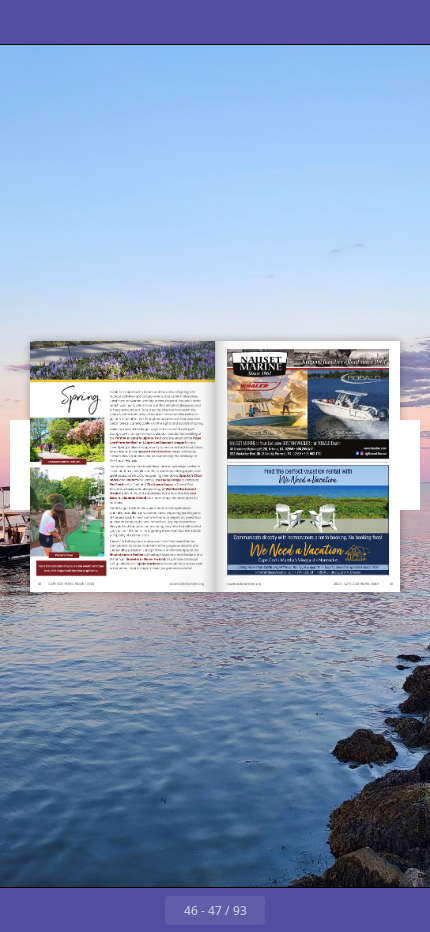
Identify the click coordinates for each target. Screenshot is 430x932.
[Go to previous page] (143, 910)
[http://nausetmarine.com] (308, 404)
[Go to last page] (331, 910)
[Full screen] (402, 22)
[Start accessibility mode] (116, 22)
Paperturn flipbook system (421, 822)
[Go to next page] (287, 910)
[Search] (72, 22)
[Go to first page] (99, 910)
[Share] (358, 22)
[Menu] (28, 22)
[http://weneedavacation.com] (307, 520)
